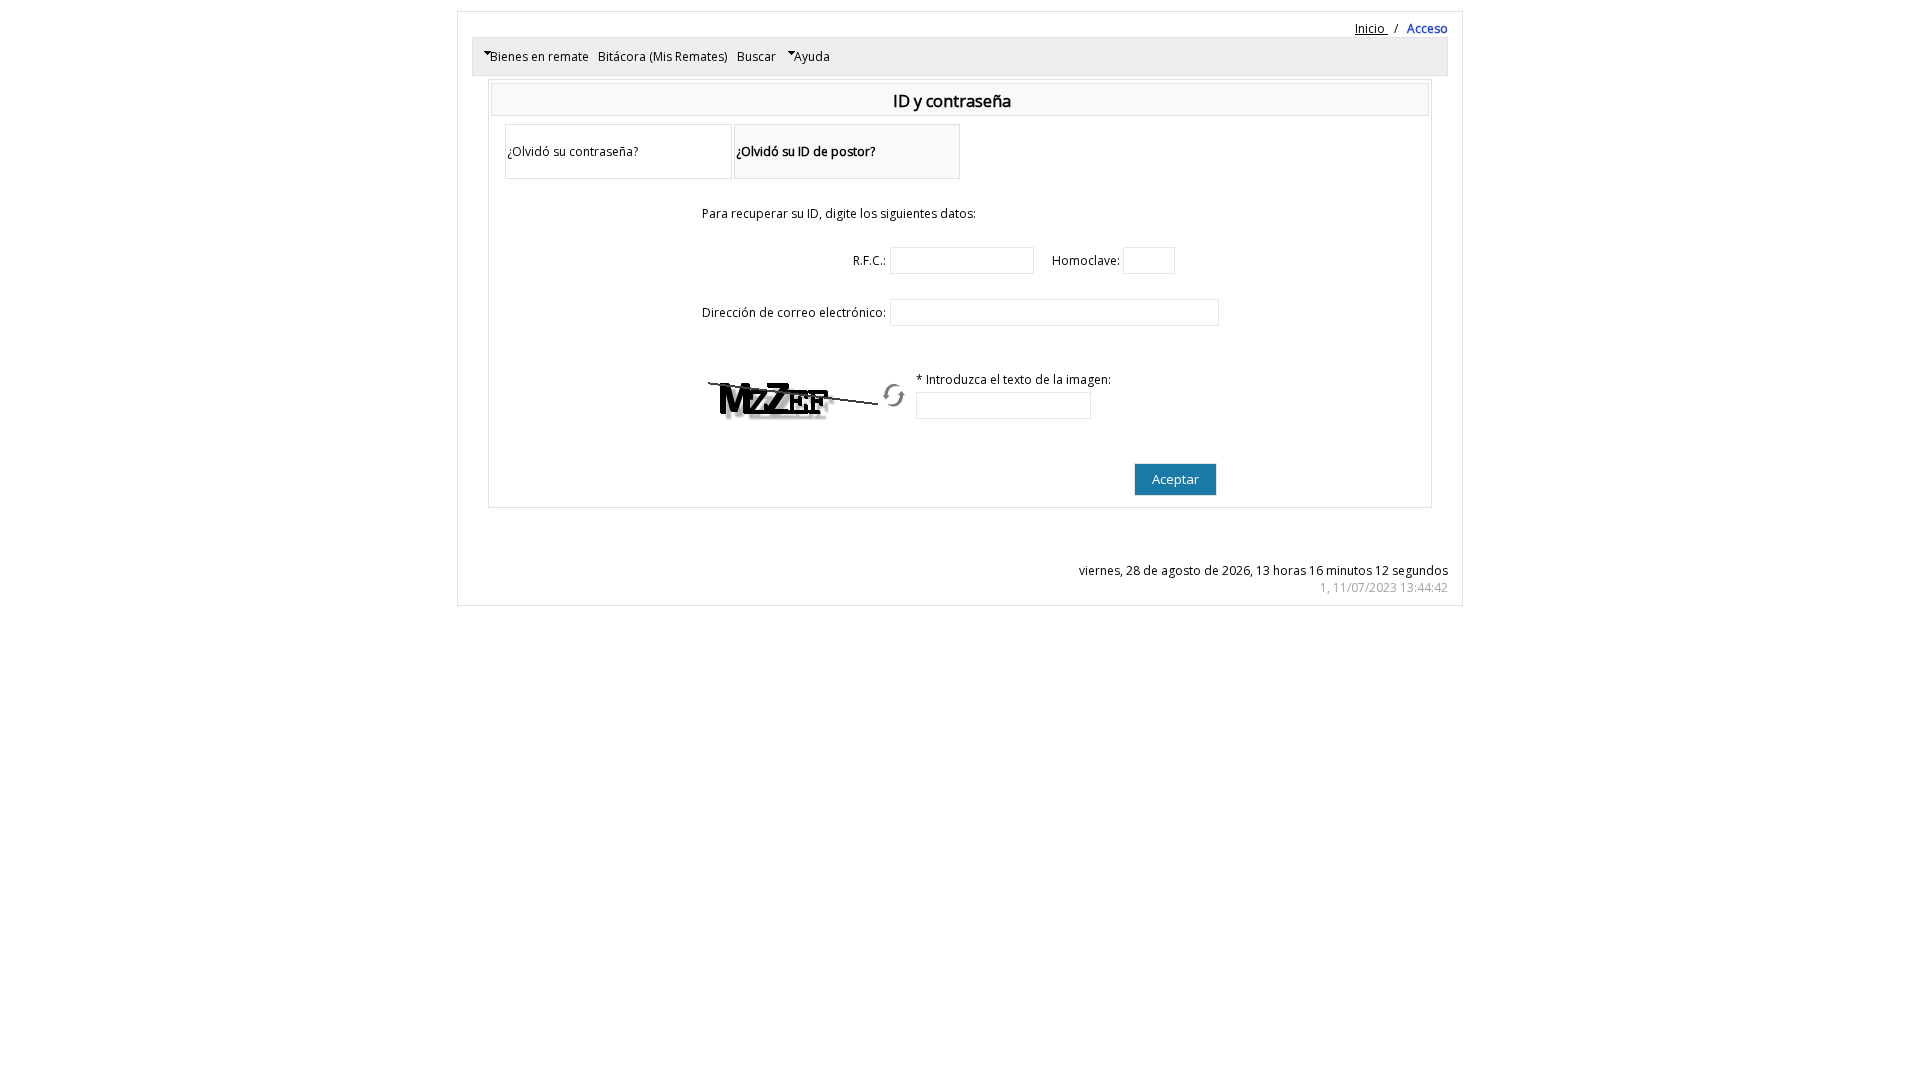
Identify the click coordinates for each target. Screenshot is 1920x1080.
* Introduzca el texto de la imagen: (1013, 379)
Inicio (1371, 28)
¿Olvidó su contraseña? (572, 151)
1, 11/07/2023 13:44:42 (1384, 587)
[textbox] (962, 260)
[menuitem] (535, 57)
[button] (1175, 479)
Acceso (1427, 28)
